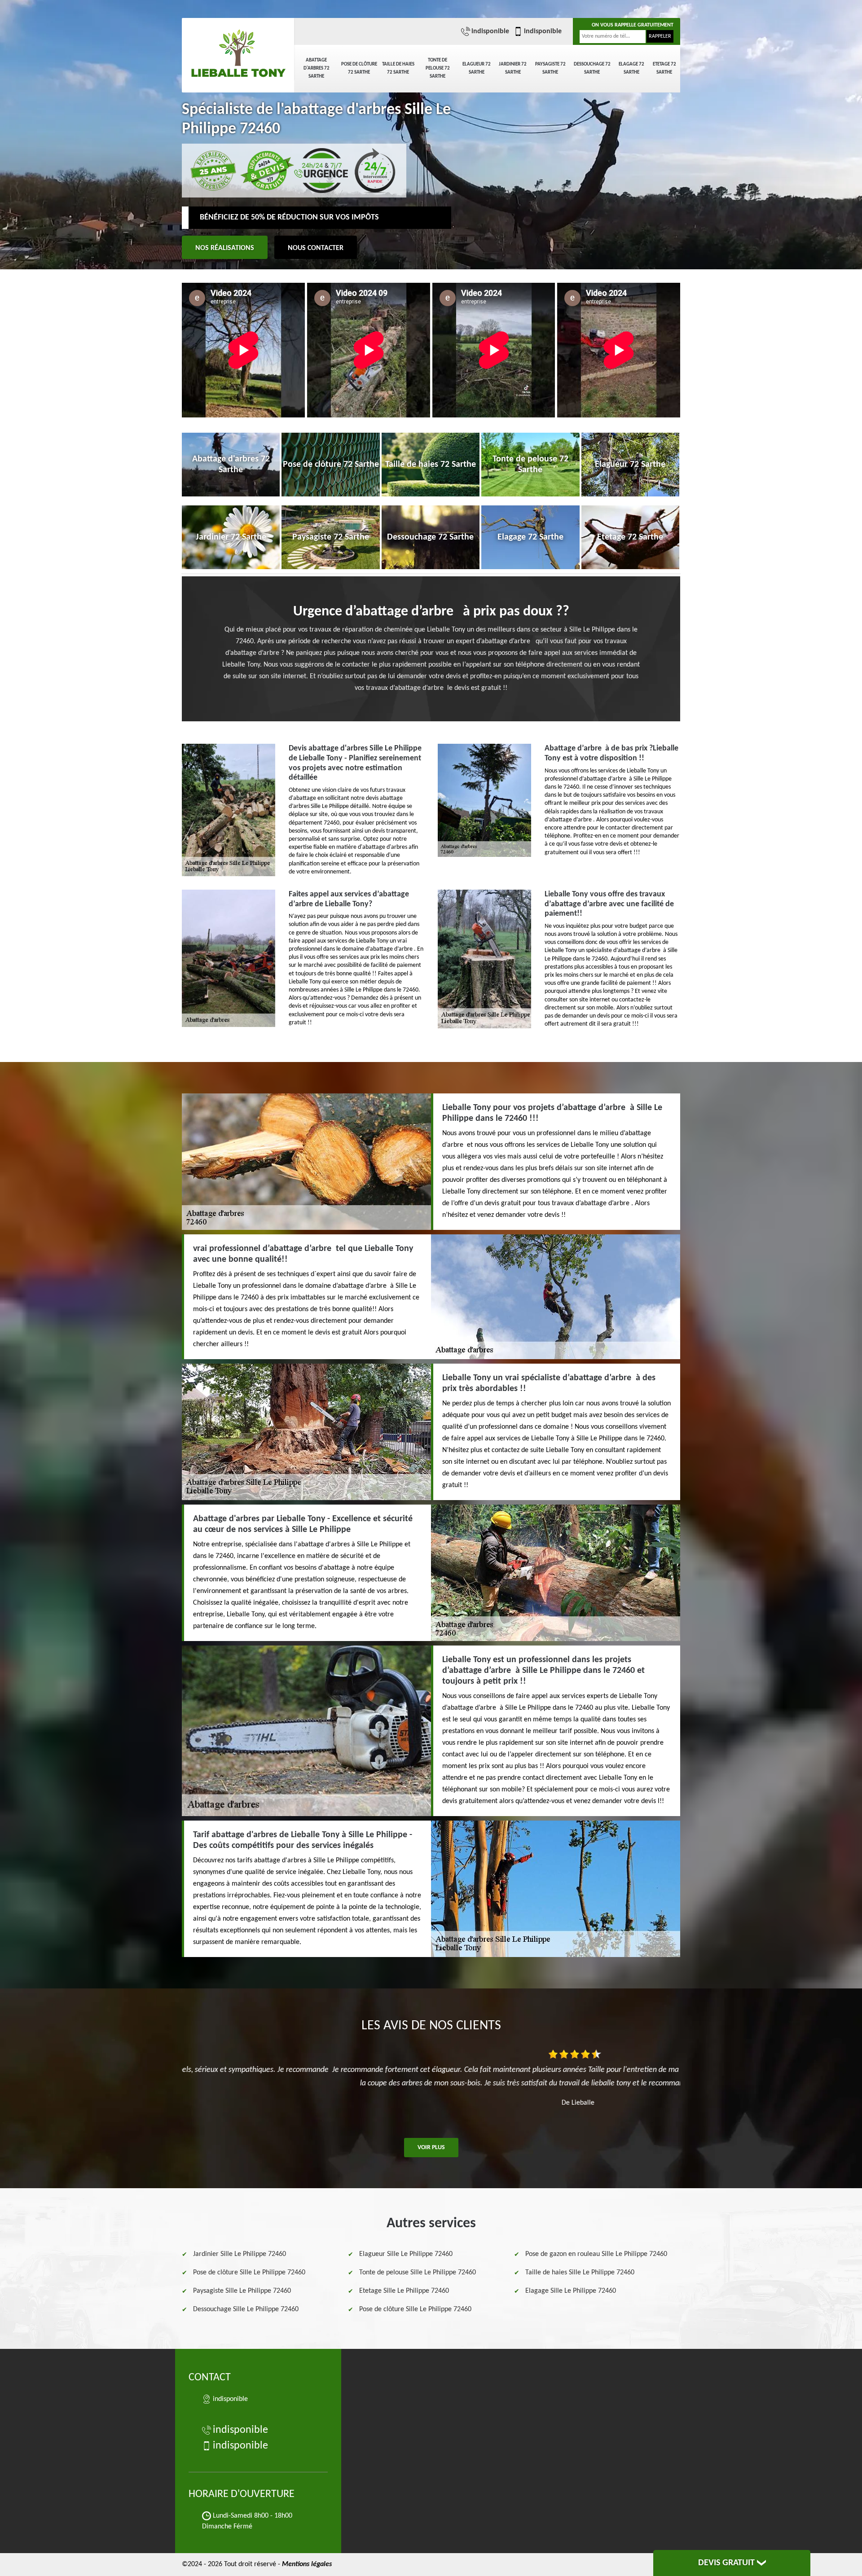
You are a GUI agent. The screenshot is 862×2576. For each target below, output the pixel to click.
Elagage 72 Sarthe (631, 68)
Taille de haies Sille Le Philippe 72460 (580, 2273)
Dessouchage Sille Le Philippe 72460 (246, 2309)
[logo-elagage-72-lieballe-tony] (238, 49)
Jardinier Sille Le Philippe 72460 (240, 2254)
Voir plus (431, 2148)
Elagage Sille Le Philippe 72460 (571, 2291)
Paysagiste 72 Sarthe (550, 68)
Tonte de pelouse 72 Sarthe (438, 68)
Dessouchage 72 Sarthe (592, 68)
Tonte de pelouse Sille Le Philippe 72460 (418, 2273)
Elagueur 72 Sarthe (477, 68)
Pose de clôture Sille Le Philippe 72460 (249, 2273)
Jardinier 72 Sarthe (513, 68)
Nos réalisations (225, 248)
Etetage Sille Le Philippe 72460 (404, 2291)
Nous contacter (316, 248)
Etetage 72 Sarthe (664, 68)
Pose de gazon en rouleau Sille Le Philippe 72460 (596, 2254)
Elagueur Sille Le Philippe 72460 (406, 2254)
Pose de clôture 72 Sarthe (359, 68)
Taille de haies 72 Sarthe (398, 68)
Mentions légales (307, 2564)
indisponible (490, 31)
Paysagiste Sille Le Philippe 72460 (242, 2291)
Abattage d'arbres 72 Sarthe (317, 68)
